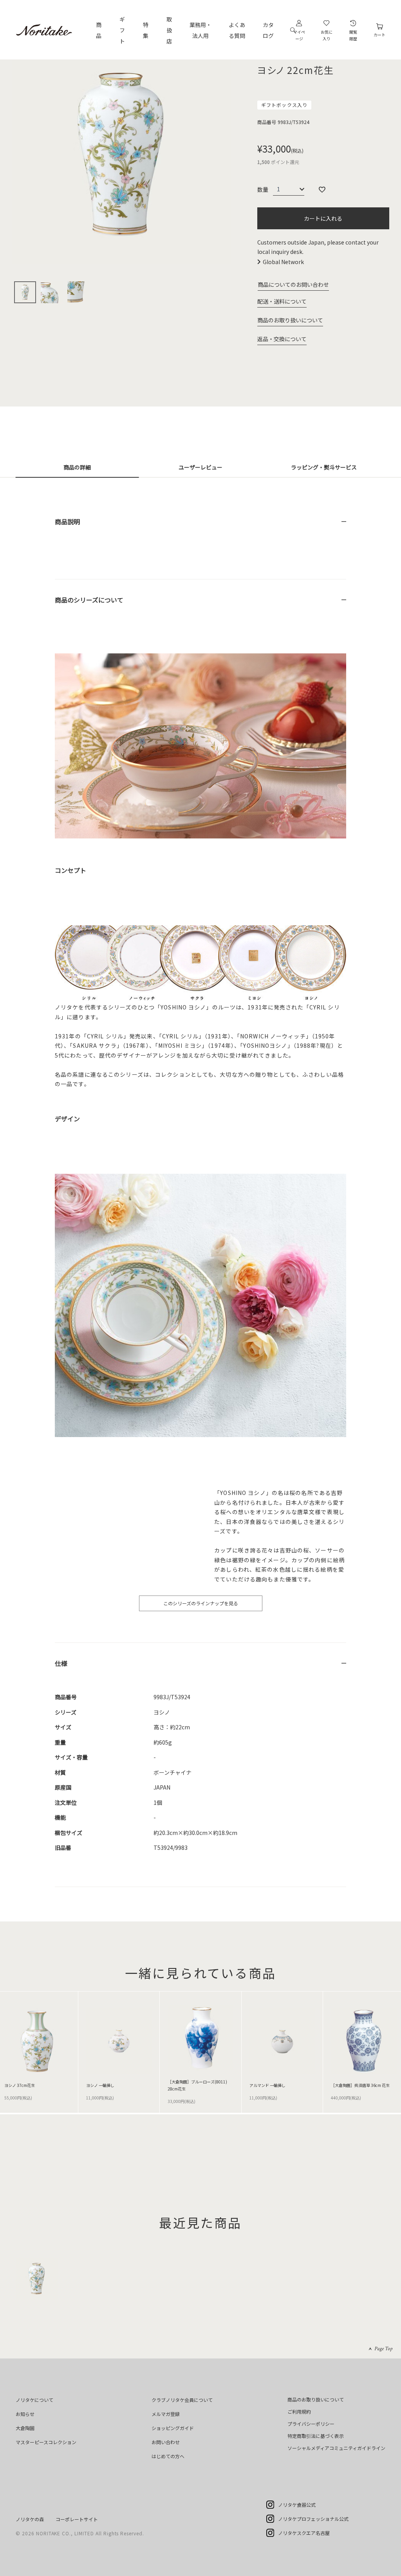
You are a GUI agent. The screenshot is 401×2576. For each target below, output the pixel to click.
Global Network (283, 262)
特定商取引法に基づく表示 (316, 2436)
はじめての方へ (168, 2456)
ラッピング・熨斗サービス (324, 467)
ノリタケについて (34, 2400)
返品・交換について (282, 339)
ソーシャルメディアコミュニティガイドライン (336, 2448)
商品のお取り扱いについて (290, 320)
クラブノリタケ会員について (182, 2400)
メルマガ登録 (166, 2414)
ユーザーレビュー (200, 467)
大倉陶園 (25, 2428)
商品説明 (67, 522)
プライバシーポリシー (311, 2424)
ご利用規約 (299, 2411)
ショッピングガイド (173, 2428)
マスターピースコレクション (46, 2442)
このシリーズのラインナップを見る (201, 1603)
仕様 (61, 1663)
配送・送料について (282, 301)
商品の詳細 (77, 467)
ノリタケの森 (30, 2519)
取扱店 (169, 30)
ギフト (122, 30)
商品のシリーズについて (89, 600)
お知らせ (25, 2414)
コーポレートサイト (77, 2519)
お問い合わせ (166, 2442)
